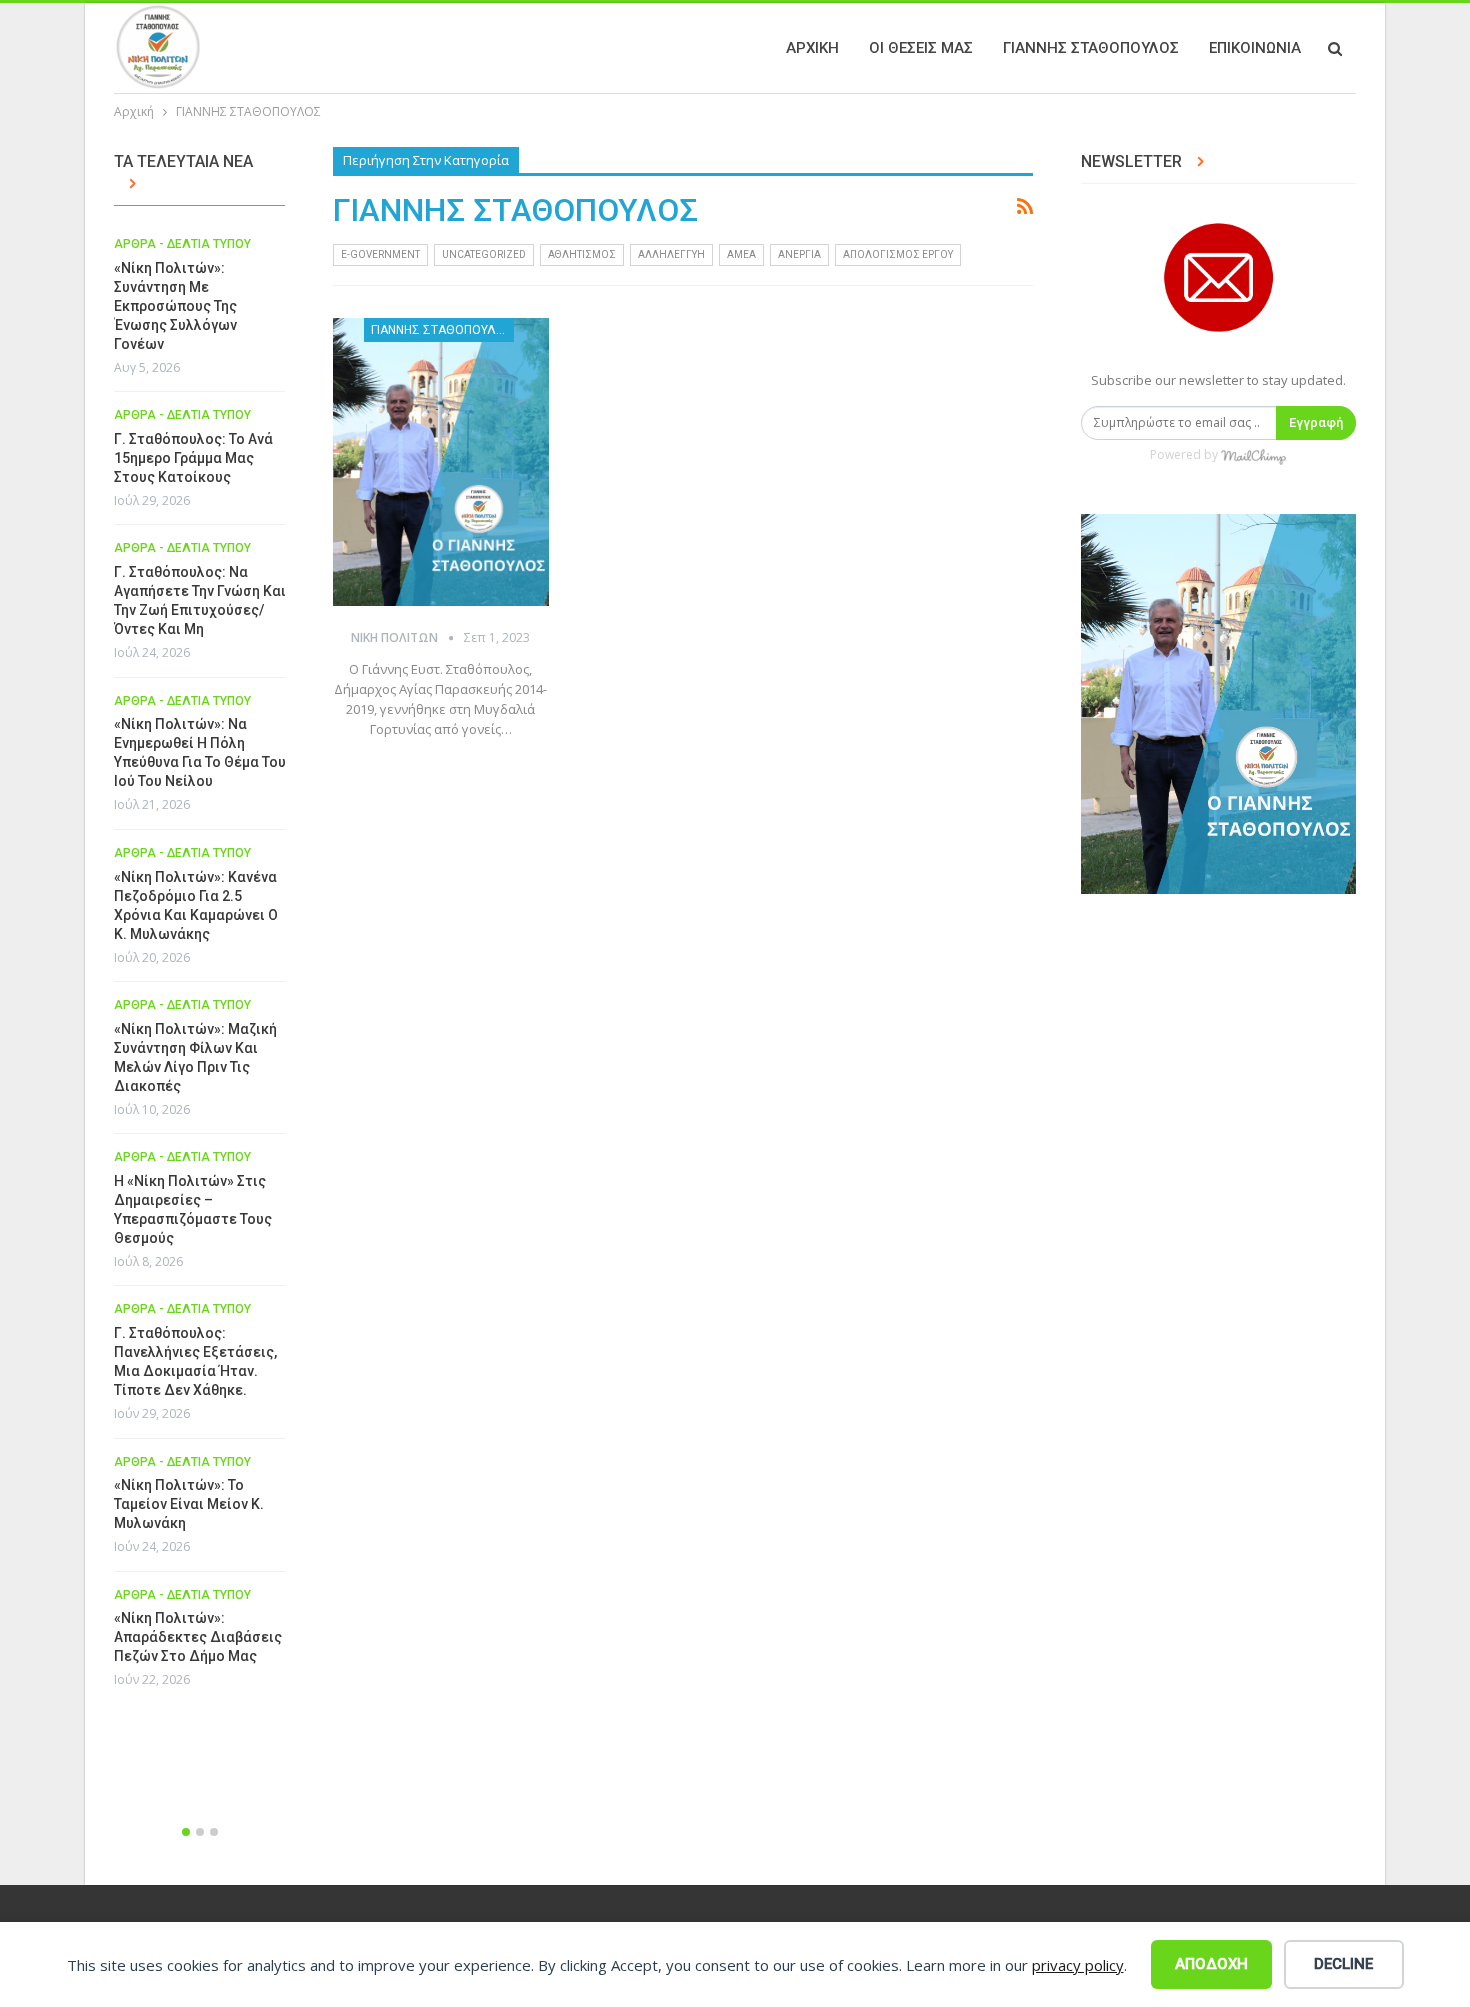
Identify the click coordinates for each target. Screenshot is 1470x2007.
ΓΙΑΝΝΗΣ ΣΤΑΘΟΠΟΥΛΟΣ (1091, 48)
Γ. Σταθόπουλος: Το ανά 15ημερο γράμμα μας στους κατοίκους (193, 458)
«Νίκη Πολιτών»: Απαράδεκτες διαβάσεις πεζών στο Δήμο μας (198, 1637)
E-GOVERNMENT (380, 254)
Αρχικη (812, 48)
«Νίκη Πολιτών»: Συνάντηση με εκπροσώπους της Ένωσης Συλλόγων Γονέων (175, 306)
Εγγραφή (1316, 422)
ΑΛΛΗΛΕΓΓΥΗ (671, 254)
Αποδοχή (1211, 1964)
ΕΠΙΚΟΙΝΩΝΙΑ (1255, 48)
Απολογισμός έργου (898, 254)
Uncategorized (484, 254)
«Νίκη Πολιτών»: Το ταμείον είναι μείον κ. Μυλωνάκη (189, 1504)
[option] (200, 969)
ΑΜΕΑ (741, 254)
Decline (1343, 1964)
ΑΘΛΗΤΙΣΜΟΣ (582, 254)
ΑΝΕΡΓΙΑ (799, 254)
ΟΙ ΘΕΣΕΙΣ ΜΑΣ (921, 48)
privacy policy (1078, 1965)
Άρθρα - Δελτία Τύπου (182, 244)
